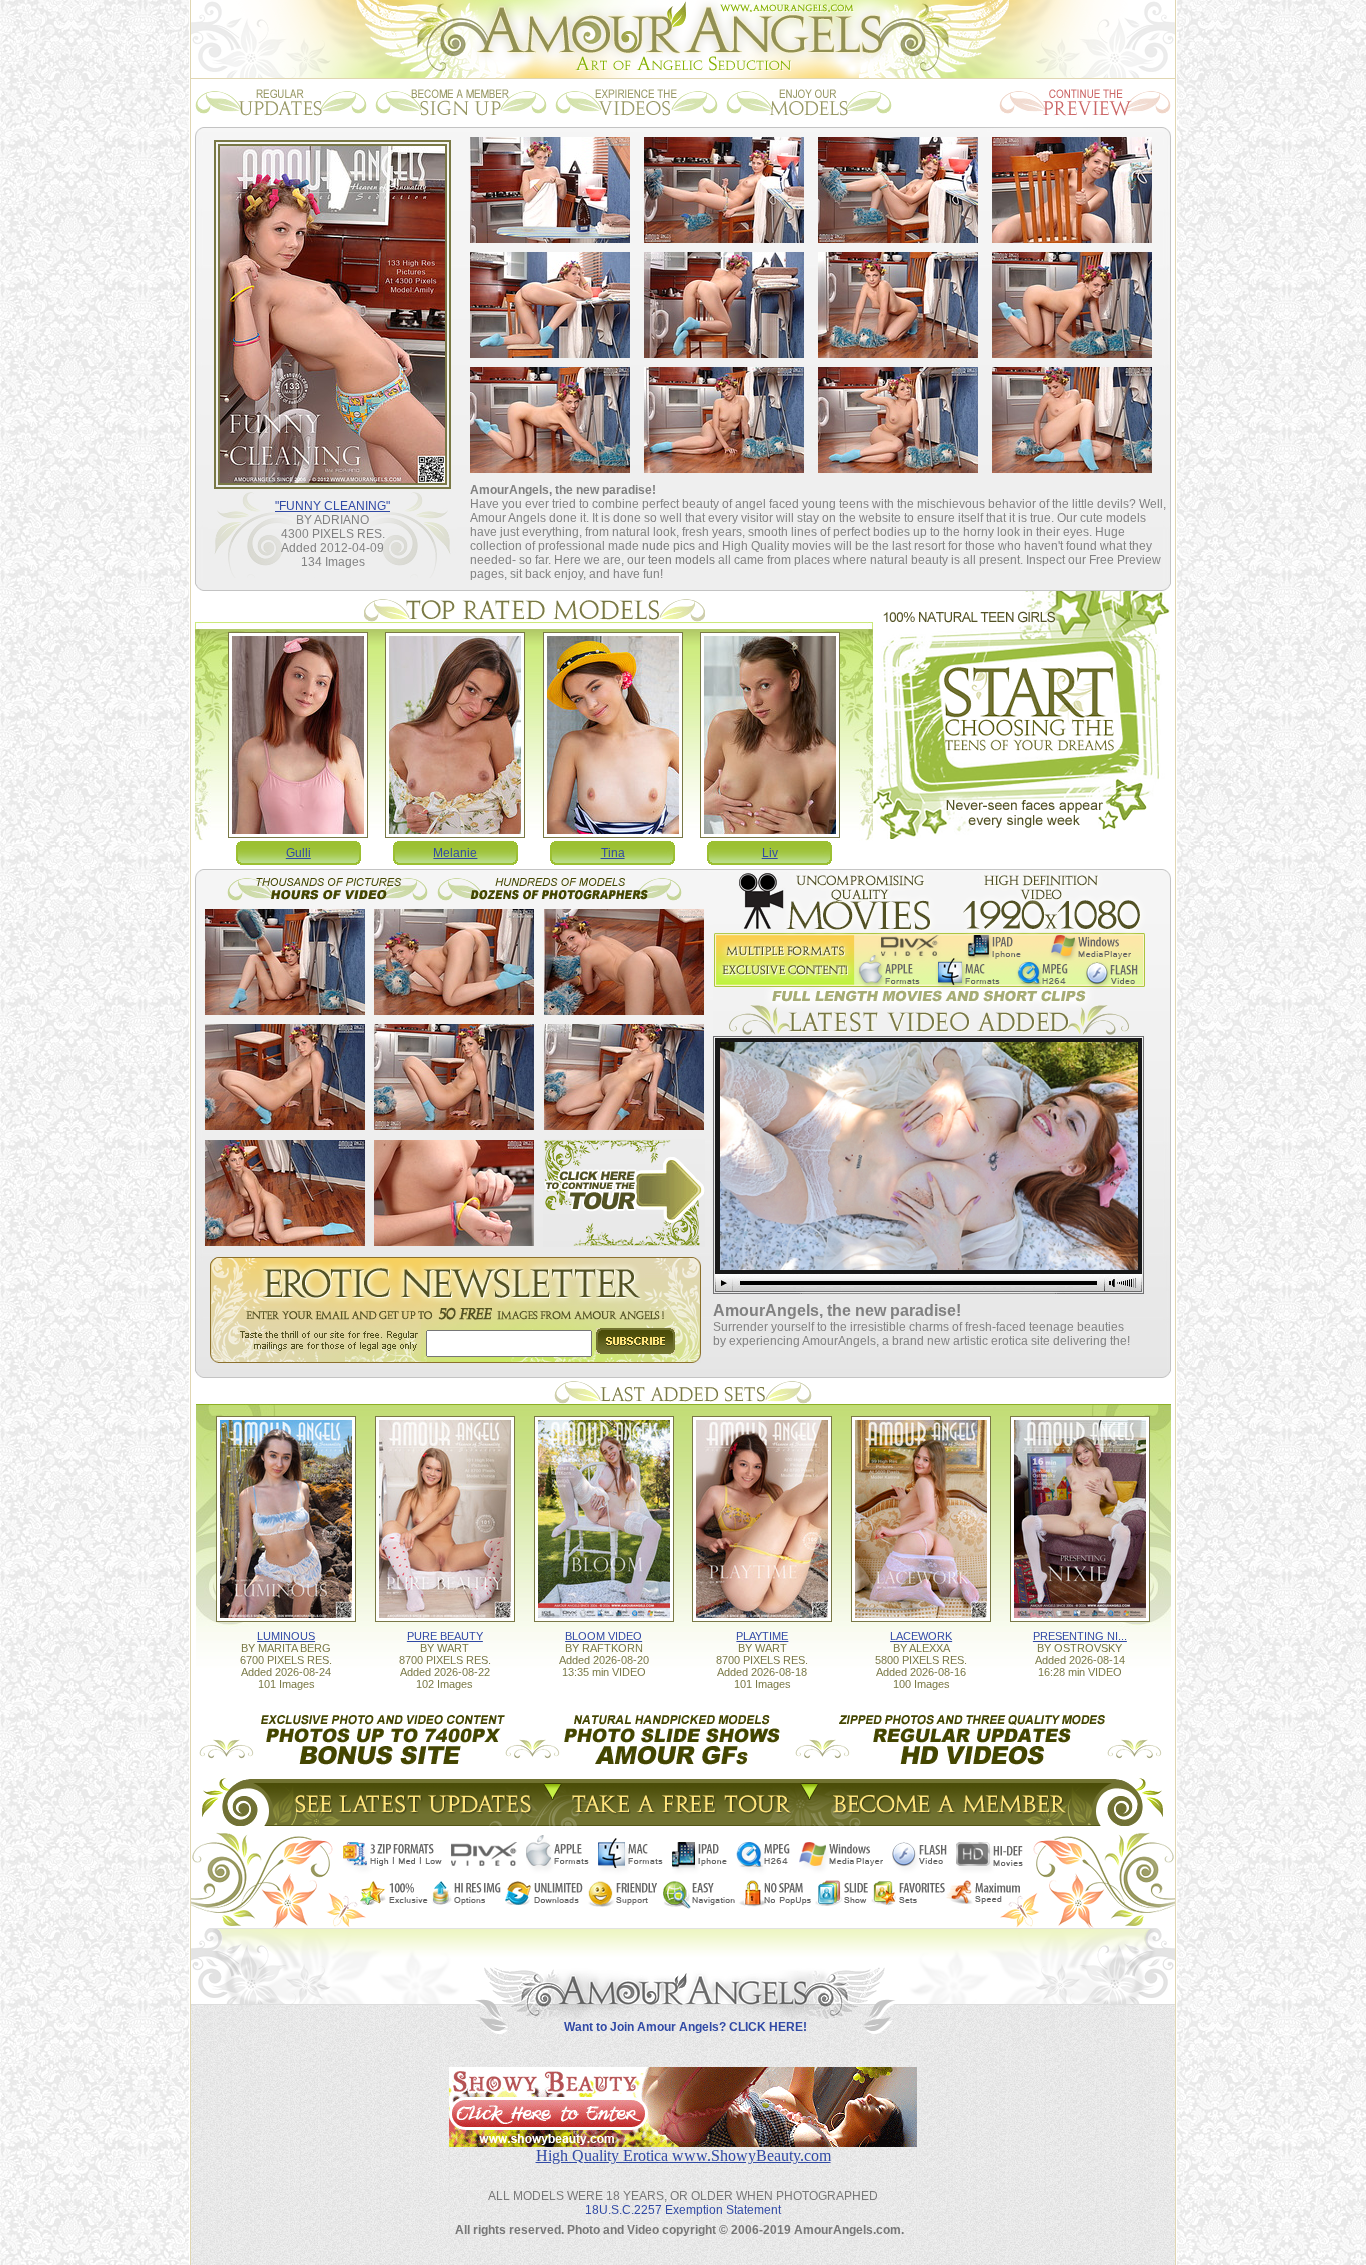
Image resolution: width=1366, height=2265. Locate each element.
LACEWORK (921, 1636)
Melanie (455, 853)
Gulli (298, 853)
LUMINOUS (286, 1636)
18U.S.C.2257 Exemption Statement (683, 2210)
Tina (613, 853)
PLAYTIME (762, 1636)
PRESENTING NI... (1080, 1636)
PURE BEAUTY (445, 1636)
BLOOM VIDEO (603, 1636)
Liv (770, 853)
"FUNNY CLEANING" (332, 506)
